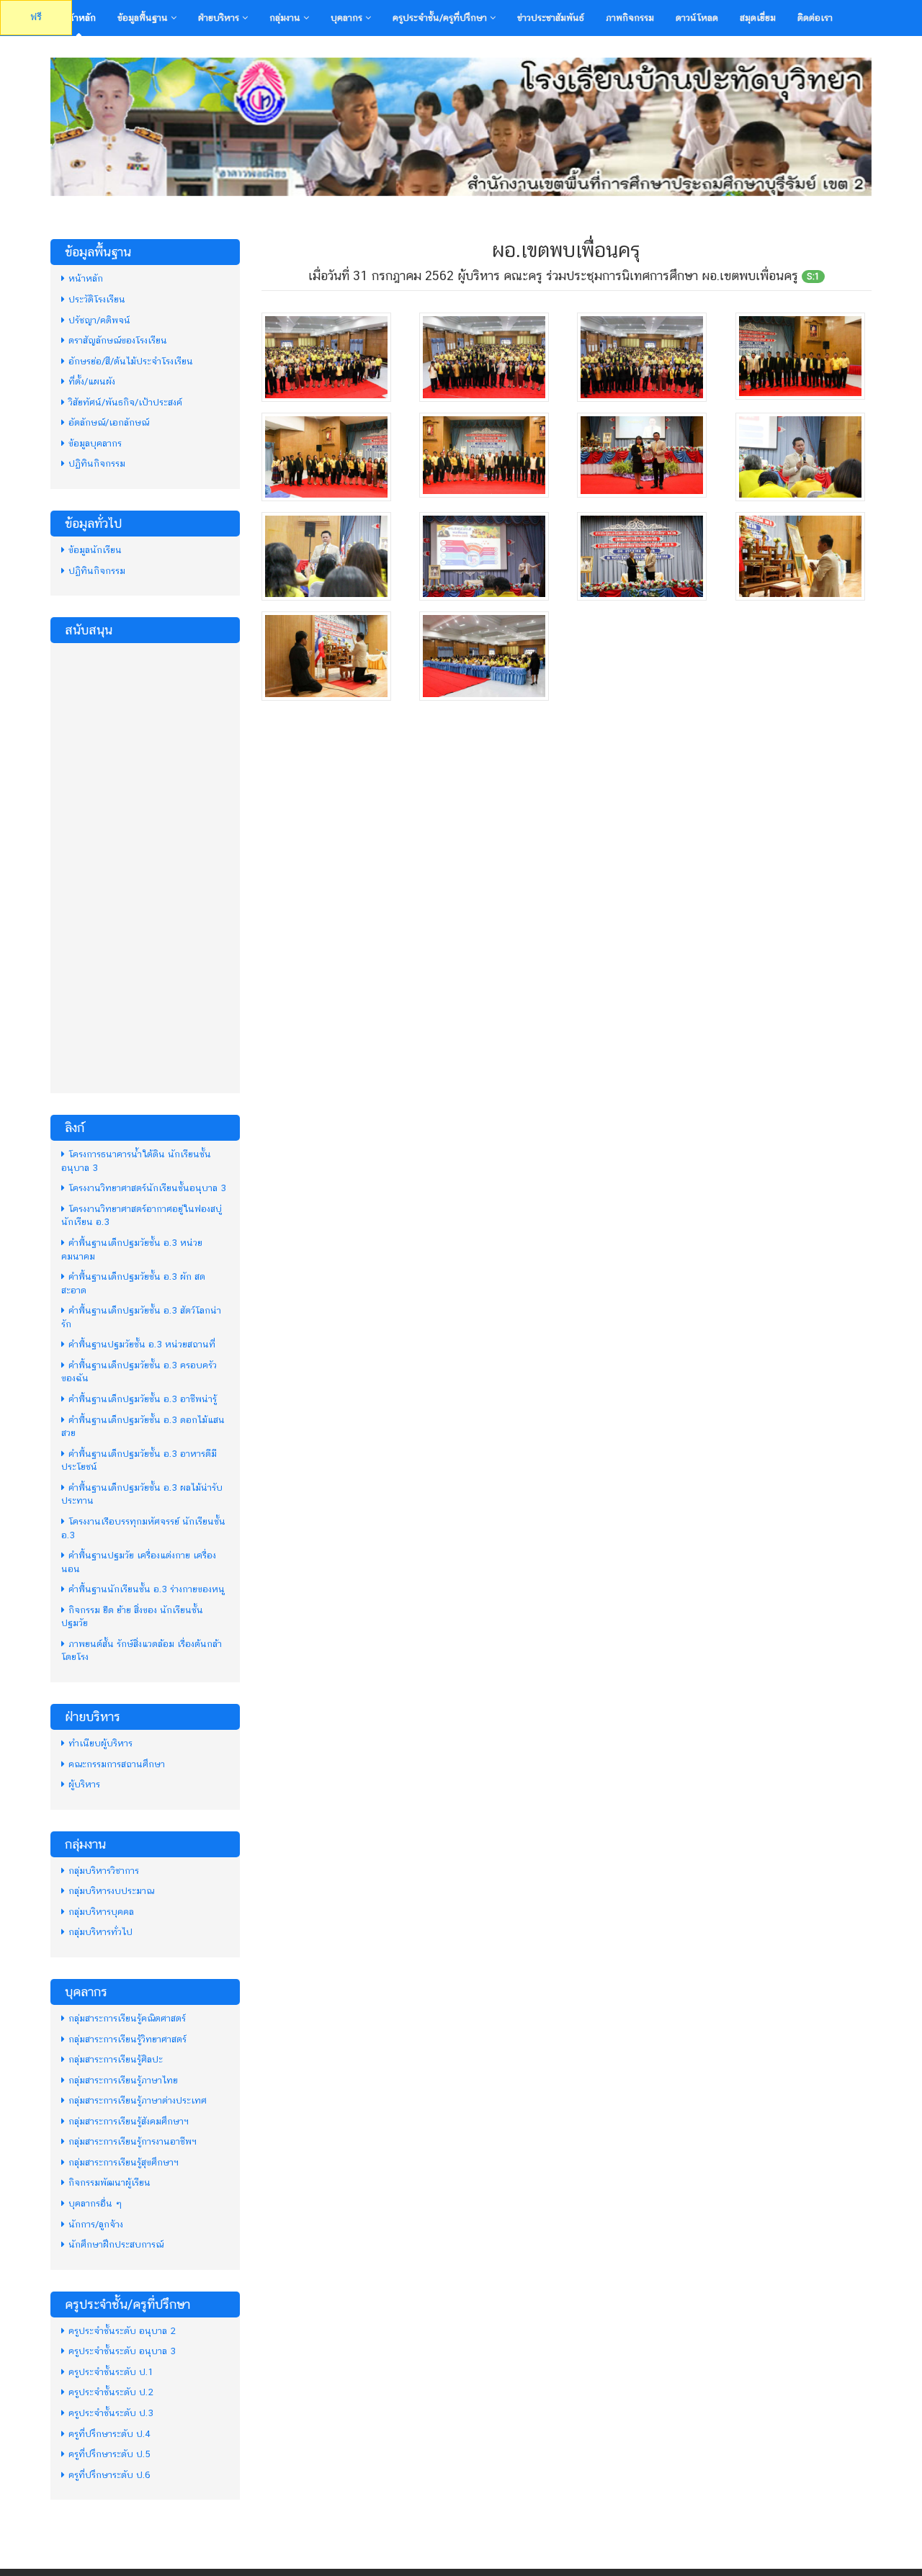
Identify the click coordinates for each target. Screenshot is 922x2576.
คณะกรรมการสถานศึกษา (117, 1764)
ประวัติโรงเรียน (97, 299)
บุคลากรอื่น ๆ (95, 2203)
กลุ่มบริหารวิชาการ (104, 1871)
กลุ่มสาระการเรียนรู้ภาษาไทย (123, 2080)
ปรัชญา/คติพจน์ (99, 320)
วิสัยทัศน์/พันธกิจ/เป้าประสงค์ (125, 402)
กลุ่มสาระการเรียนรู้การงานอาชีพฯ (133, 2141)
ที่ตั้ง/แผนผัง (92, 381)
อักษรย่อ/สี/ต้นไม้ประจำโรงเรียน (131, 361)
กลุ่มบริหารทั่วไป (100, 1932)
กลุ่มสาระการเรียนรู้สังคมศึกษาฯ (129, 2121)
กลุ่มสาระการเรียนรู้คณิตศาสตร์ (127, 2018)
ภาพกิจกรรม (630, 18)
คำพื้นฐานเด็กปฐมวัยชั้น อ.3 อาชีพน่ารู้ (143, 1399)
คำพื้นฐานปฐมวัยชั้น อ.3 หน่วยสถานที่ (142, 1344)
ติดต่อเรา (815, 18)
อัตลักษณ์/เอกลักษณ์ (109, 422)
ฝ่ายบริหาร (220, 18)
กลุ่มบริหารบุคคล (101, 1912)
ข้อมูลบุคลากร (95, 443)
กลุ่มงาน (286, 18)
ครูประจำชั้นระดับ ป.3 (111, 2413)
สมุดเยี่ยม (758, 18)
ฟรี (36, 17)
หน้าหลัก (79, 18)
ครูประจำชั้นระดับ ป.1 (111, 2372)
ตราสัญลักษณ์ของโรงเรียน (118, 340)
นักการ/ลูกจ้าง (96, 2224)
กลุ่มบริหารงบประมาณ (111, 1891)
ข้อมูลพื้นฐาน (144, 18)
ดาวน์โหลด (697, 18)
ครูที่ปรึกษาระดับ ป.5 (109, 2454)
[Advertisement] (145, 866)
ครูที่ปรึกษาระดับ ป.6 (109, 2475)
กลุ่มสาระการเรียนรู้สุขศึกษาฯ (124, 2162)
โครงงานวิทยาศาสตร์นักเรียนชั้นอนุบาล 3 (147, 1188)
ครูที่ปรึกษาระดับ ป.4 (109, 2434)
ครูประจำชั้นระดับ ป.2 (111, 2392)
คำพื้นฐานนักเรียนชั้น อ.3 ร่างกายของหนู (147, 1589)
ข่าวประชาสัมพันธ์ (551, 18)
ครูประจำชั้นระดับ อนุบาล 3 (122, 2351)
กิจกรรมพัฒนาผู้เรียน (109, 2182)
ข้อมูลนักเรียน (95, 550)
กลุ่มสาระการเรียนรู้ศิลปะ (116, 2059)
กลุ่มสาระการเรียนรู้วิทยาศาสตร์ (127, 2039)
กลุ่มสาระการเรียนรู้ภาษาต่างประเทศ (138, 2100)
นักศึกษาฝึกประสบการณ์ (116, 2244)
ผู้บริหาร (84, 1784)
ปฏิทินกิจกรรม (97, 463)
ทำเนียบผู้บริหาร (100, 1743)
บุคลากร (348, 18)
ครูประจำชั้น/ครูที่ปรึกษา (441, 18)
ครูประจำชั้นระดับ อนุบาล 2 (122, 2331)
